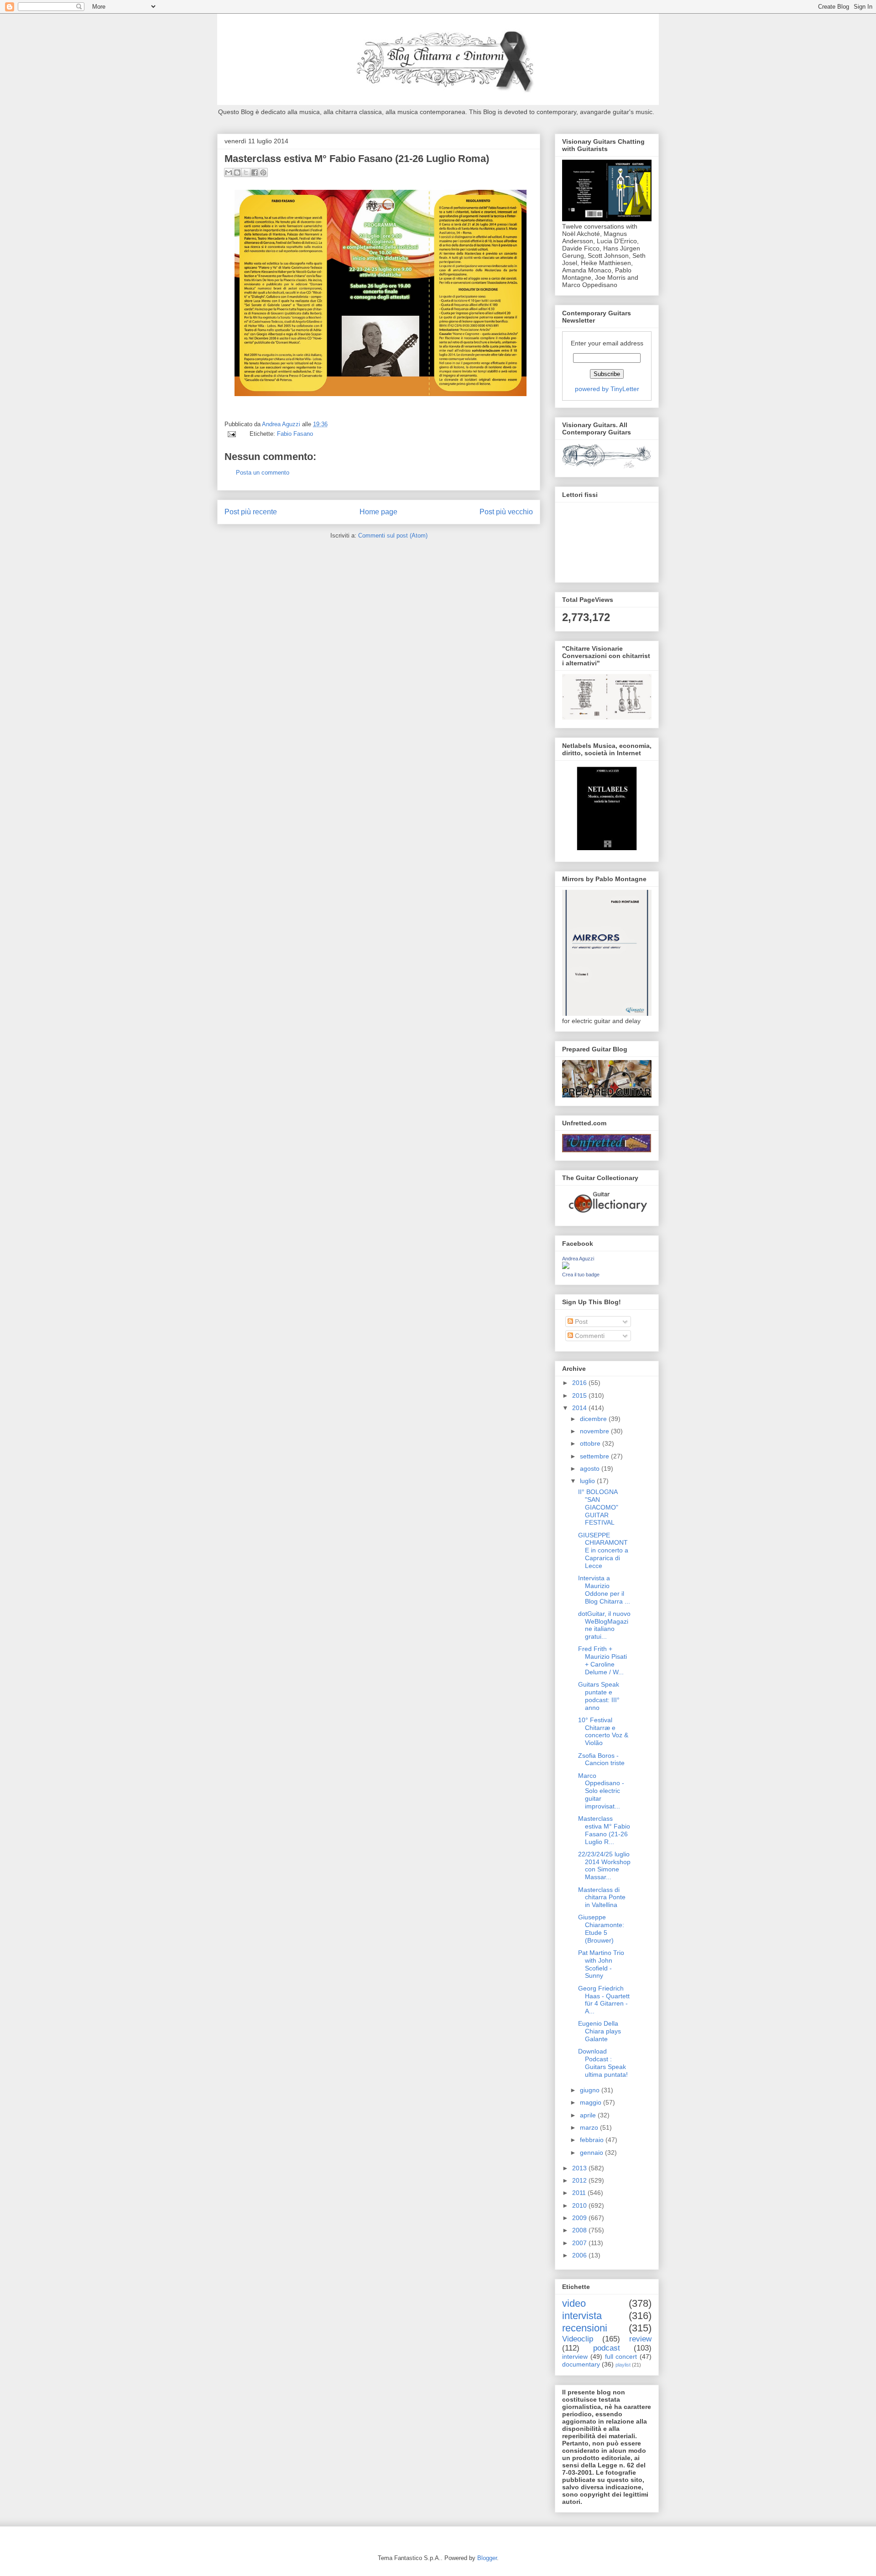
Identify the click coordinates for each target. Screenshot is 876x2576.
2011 (580, 2193)
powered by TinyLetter (607, 389)
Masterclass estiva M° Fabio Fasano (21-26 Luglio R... (604, 1830)
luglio (588, 1481)
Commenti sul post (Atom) (393, 536)
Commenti (589, 1336)
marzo (590, 2127)
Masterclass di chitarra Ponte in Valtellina (602, 1897)
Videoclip (578, 2339)
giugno (591, 2090)
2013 (580, 2168)
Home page (378, 512)
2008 (580, 2230)
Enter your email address (607, 343)
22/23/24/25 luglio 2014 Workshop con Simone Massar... (604, 1865)
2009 (580, 2218)
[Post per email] (231, 434)
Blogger (487, 2558)
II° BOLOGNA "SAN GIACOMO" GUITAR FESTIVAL (598, 1507)
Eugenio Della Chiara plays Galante (600, 2031)
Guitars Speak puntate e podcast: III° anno (599, 1696)
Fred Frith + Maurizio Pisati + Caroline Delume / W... (602, 1660)
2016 (580, 1383)
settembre (595, 1456)
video (574, 2303)
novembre (595, 1431)
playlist (623, 2365)
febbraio (593, 2140)
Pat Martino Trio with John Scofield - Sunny (601, 1964)
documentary (581, 2364)
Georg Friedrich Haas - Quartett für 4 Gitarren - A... (604, 2000)
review (640, 2339)
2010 (580, 2205)
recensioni (585, 2328)
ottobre (591, 1443)
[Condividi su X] (246, 172)
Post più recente (251, 512)
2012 (580, 2180)
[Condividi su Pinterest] (263, 172)
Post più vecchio (506, 512)
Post (580, 1322)
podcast (607, 2348)
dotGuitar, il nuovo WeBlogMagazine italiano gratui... (604, 1625)
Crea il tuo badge (581, 1275)
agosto (591, 1468)
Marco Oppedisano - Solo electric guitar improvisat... (601, 1791)
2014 (580, 1408)
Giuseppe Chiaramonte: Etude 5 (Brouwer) (601, 1928)
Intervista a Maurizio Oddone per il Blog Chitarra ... (604, 1589)
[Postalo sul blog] (237, 172)
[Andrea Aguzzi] (566, 1267)
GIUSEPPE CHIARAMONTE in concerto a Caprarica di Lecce (603, 1550)
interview (575, 2357)
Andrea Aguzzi (282, 424)
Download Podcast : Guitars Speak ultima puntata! (603, 2063)
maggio (592, 2102)
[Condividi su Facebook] (255, 172)
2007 (580, 2243)
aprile (589, 2115)
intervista (582, 2316)
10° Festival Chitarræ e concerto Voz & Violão (603, 1731)
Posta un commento (263, 473)
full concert (621, 2357)
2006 (580, 2255)
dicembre (594, 1419)
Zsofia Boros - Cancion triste (601, 1759)
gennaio (592, 2153)
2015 (580, 1395)
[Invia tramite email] (229, 172)
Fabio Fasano (295, 434)
